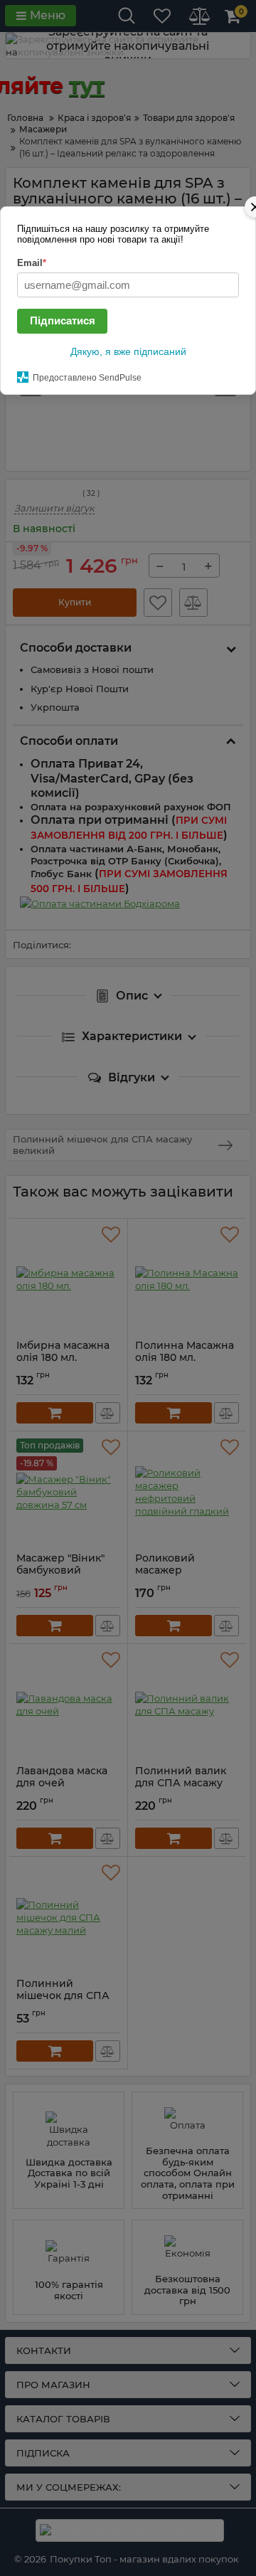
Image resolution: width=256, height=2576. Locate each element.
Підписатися (63, 320)
